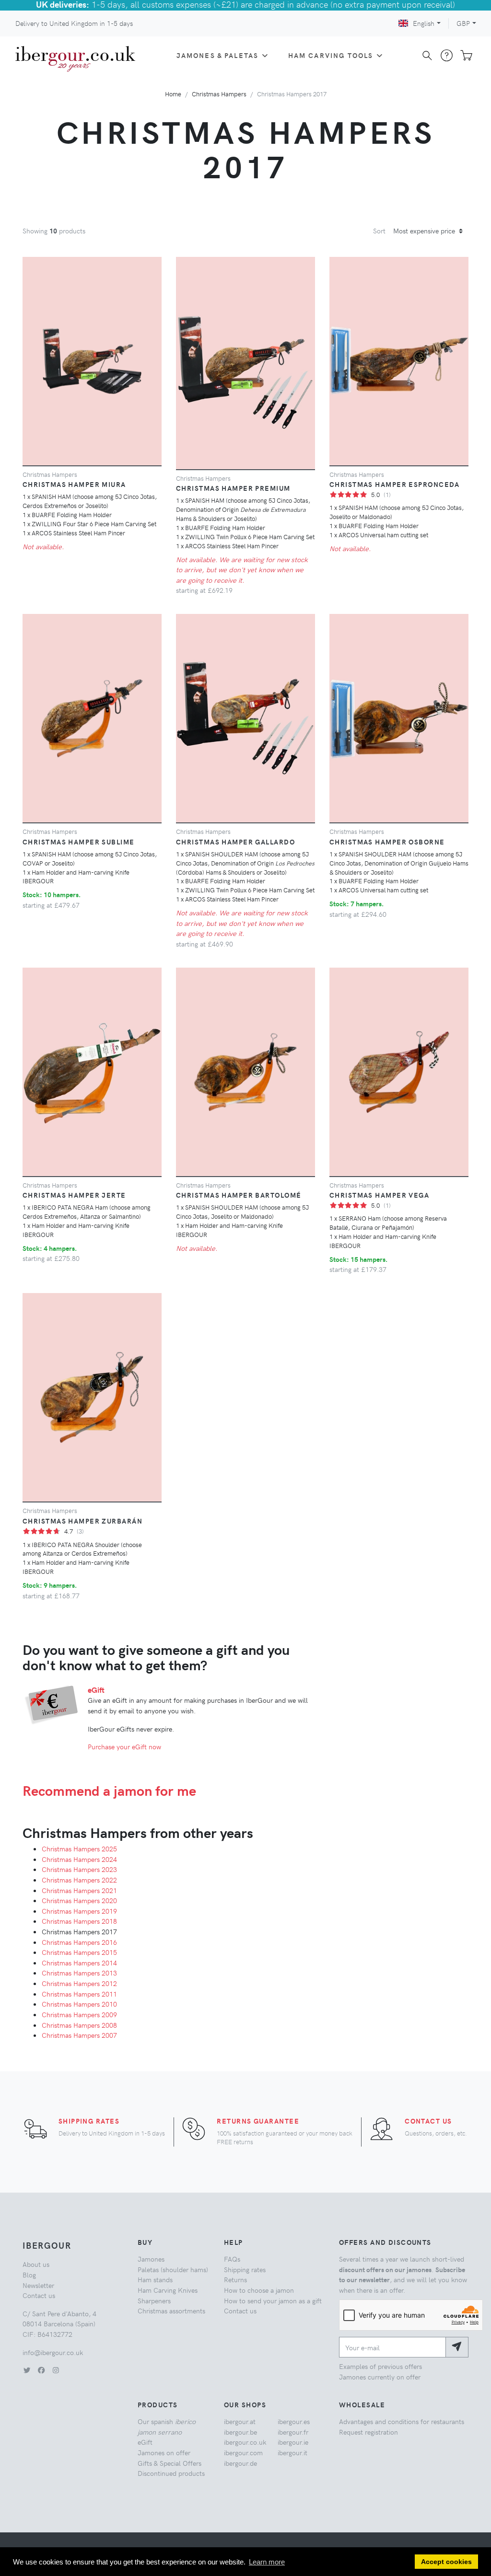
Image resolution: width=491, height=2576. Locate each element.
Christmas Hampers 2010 (79, 2004)
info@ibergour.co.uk (53, 2352)
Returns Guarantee (258, 2121)
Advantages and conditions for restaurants (402, 2421)
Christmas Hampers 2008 (79, 2025)
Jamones (151, 2259)
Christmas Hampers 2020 (79, 1900)
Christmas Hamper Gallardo (235, 842)
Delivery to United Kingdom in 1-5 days (74, 23)
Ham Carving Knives (168, 2290)
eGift (96, 1690)
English (424, 23)
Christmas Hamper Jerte (74, 1195)
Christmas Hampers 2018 (79, 1921)
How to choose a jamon (259, 2290)
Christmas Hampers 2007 (79, 2035)
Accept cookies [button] (446, 2562)
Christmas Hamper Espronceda (395, 484)
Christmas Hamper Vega (379, 1195)
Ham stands (155, 2279)
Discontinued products (171, 2473)
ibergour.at (240, 2421)
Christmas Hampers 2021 (79, 1890)
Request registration (368, 2432)
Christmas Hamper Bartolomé (239, 1195)
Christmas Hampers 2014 (79, 1963)
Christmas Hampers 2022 (79, 1880)
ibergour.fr (293, 2432)
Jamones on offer (164, 2452)
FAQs (232, 2259)
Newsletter (38, 2285)
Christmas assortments (171, 2310)
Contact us (428, 2121)
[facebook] (41, 2370)
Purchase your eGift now (124, 1746)
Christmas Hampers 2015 (79, 1952)
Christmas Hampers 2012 (79, 1983)
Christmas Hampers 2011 (79, 1994)
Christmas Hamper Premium (233, 488)
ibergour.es (294, 2421)
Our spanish (167, 2426)
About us (36, 2264)
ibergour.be (240, 2432)
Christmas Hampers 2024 (79, 1859)
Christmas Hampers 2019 (79, 1911)
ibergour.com (243, 2452)
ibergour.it (292, 2452)
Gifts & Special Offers (170, 2463)
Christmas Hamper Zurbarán (82, 1521)
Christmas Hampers (219, 94)
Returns (235, 2279)
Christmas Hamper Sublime (79, 842)
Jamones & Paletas (218, 55)
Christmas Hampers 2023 (79, 1869)
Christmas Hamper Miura (74, 484)
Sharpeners (154, 2300)
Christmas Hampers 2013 (79, 1973)
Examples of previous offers (380, 2366)
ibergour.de (240, 2463)
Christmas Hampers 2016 (79, 1942)
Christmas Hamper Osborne (387, 842)
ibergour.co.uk (245, 2442)
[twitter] (27, 2370)
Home (173, 94)
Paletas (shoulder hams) (173, 2269)
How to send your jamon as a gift (273, 2300)
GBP (463, 23)
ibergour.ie (293, 2442)
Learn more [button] (267, 2562)
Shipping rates (89, 2121)
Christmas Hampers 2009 (79, 2014)
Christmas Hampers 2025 (79, 1848)
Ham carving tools (331, 55)
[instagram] (56, 2370)
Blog (29, 2275)
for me (109, 1790)
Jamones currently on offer (380, 2377)
